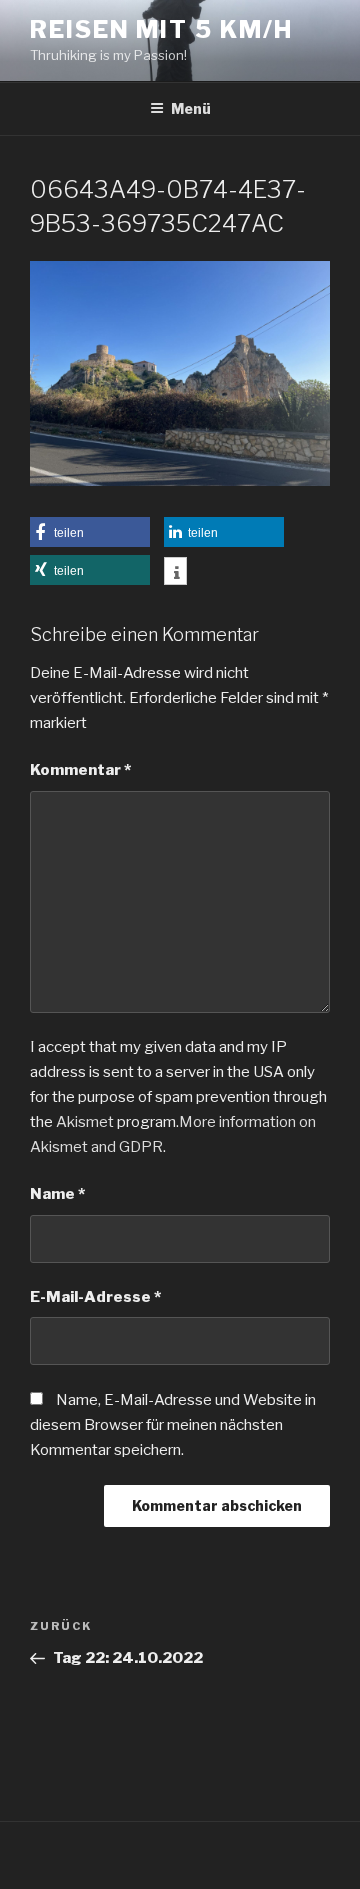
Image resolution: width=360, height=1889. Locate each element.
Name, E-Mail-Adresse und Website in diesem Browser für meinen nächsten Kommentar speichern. (173, 1425)
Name (57, 1194)
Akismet (85, 1122)
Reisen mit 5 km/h (161, 29)
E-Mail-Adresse (95, 1297)
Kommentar (80, 770)
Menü (191, 108)
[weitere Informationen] (175, 573)
